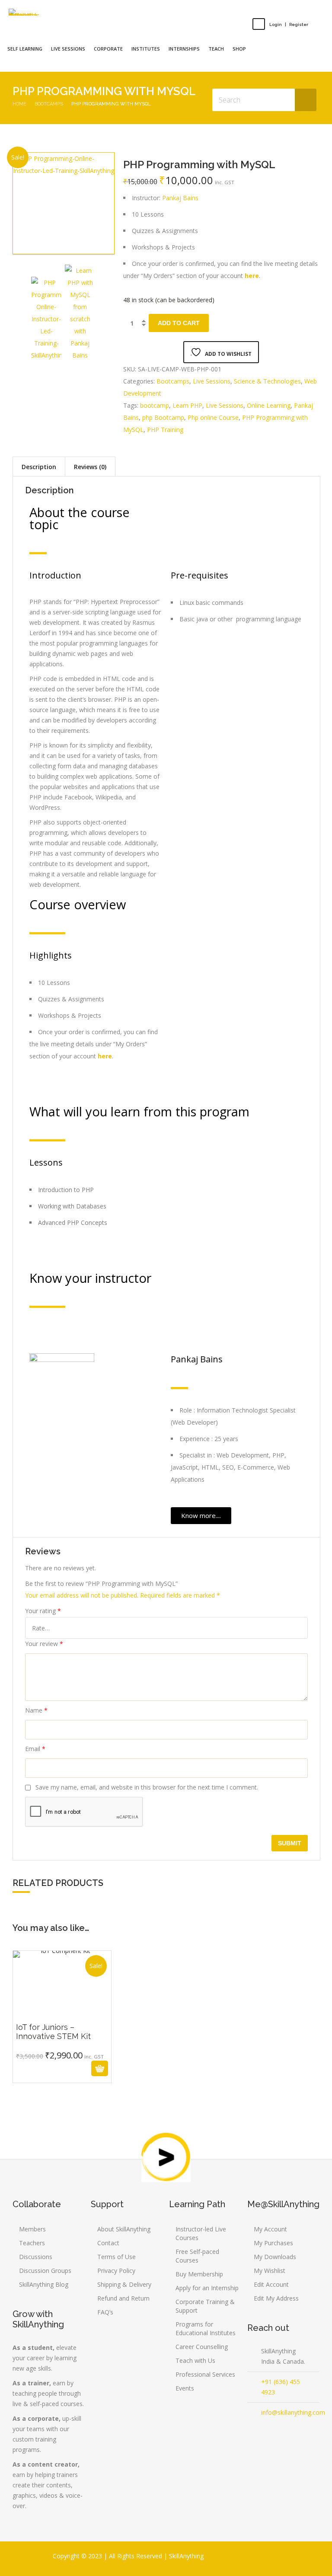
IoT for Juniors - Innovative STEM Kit (62, 2028)
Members (32, 2229)
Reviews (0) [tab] (90, 467)
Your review (44, 1644)
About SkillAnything (124, 2229)
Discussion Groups (45, 2271)
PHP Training (165, 430)
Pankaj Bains (180, 198)
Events (185, 2388)
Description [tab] (39, 467)
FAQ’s (105, 2312)
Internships (184, 49)
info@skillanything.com (293, 2412)
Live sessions (68, 49)
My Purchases (273, 2243)
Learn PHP (187, 405)
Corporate (108, 49)
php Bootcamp (163, 417)
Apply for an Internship (207, 2288)
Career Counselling (202, 2347)
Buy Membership (199, 2274)
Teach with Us (195, 2360)
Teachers (32, 2243)
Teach (216, 49)
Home (19, 104)
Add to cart (179, 323)
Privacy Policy (116, 2271)
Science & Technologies (267, 381)
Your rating (43, 1611)
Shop (239, 49)
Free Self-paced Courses (197, 2256)
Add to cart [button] (52, 2068)
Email (35, 1749)
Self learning (25, 49)
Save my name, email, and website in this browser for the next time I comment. (147, 1787)
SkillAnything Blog (44, 2284)
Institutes (146, 49)
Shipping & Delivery (124, 2284)
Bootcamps (49, 104)
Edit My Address (276, 2298)
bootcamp (155, 405)
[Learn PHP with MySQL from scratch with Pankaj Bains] (80, 313)
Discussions (36, 2257)
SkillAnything (186, 2556)
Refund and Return (123, 2298)
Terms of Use (117, 2257)
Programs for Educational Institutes (206, 2328)
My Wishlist (270, 2271)
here (252, 276)
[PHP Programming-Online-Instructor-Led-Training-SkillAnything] (63, 203)
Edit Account (271, 2284)
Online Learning (269, 405)
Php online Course (213, 417)
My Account (270, 2229)
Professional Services (205, 2374)
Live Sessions (212, 381)
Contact (108, 2243)
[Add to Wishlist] (72, 2069)
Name (36, 1710)
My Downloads (275, 2257)
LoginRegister (289, 24)
